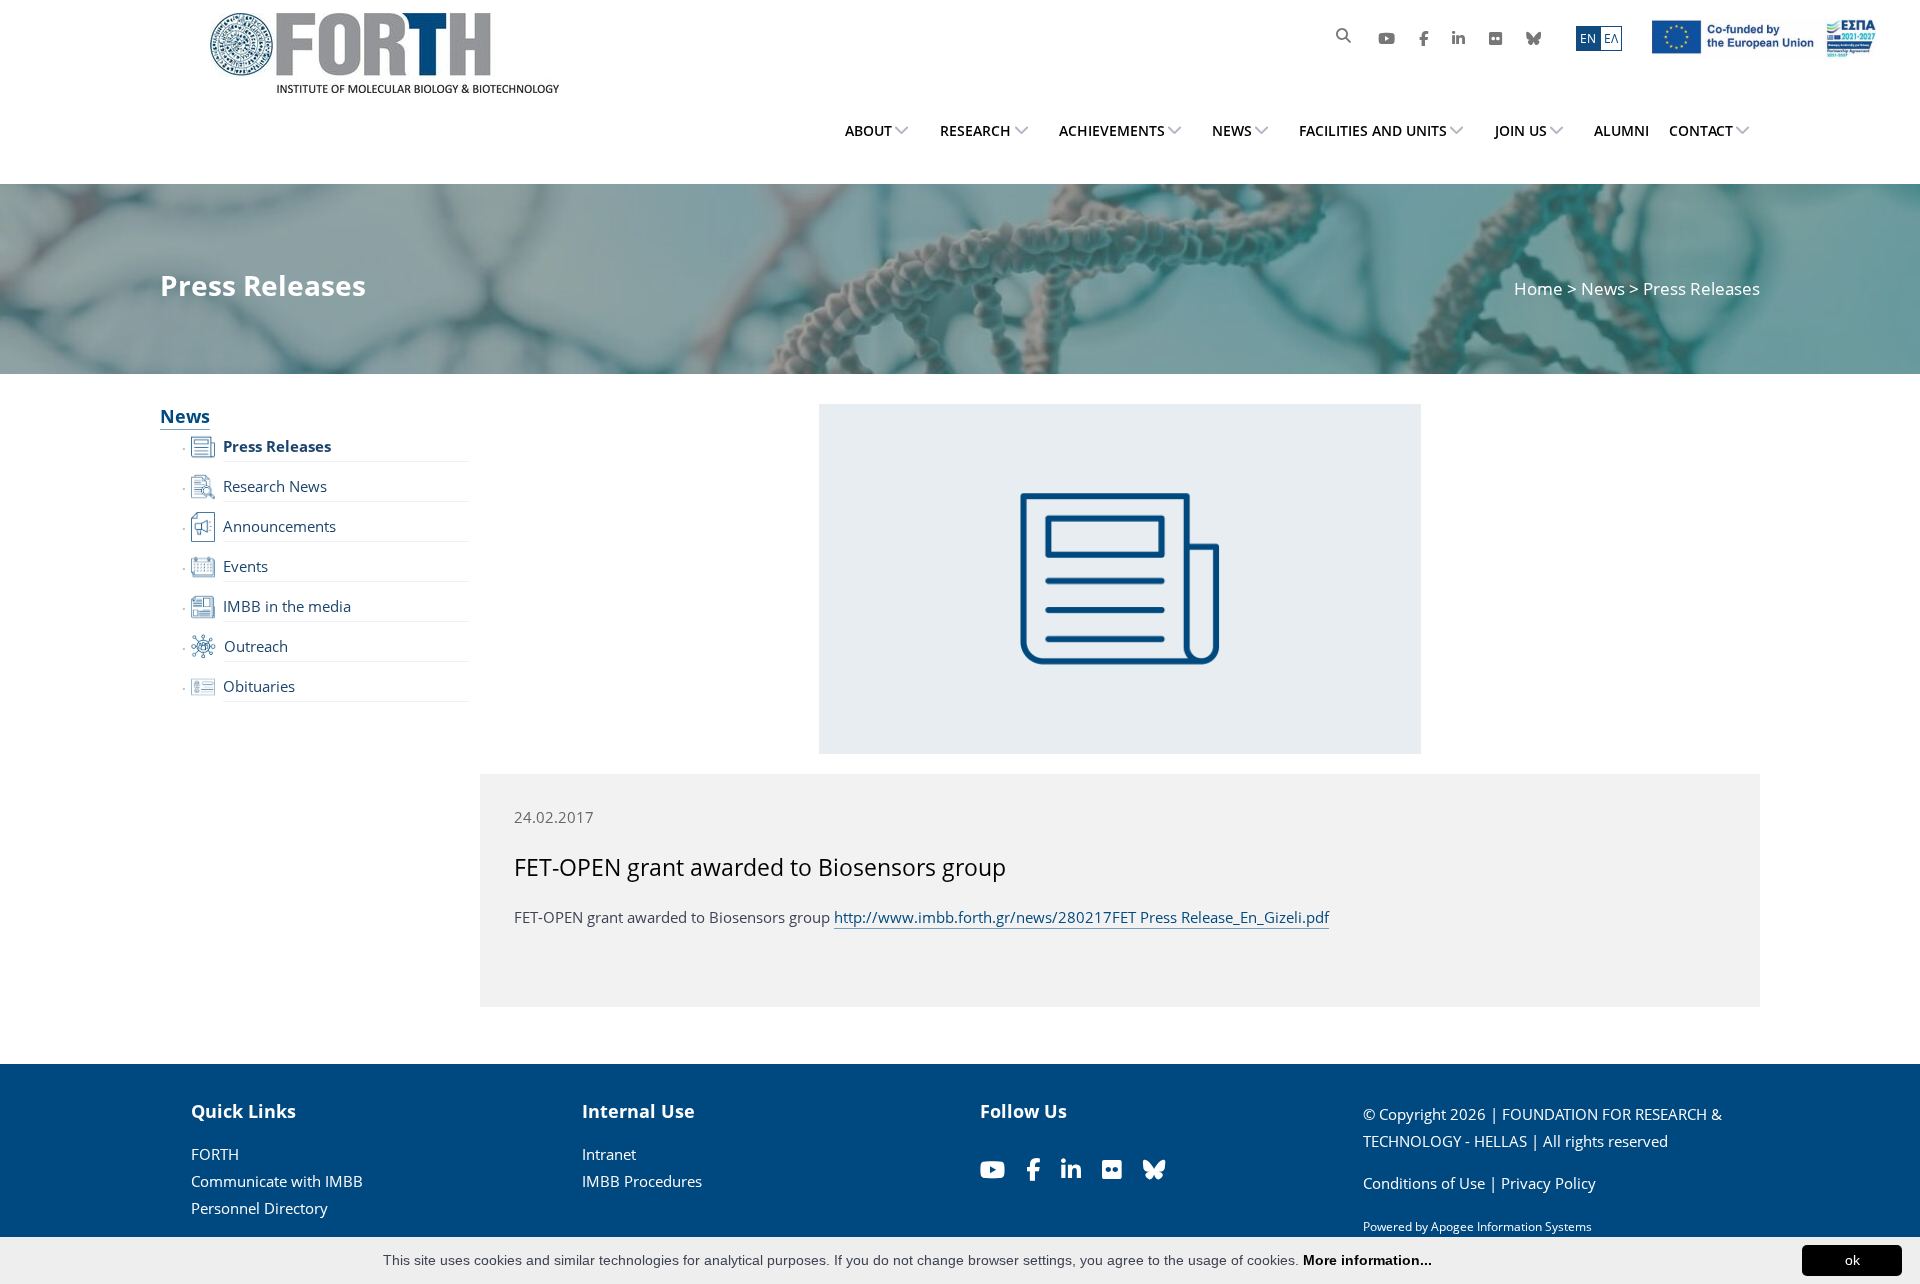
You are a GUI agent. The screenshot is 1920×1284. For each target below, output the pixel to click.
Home (1540, 288)
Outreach (256, 646)
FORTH (215, 1154)
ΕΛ (1611, 38)
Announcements (279, 526)
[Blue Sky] (1533, 38)
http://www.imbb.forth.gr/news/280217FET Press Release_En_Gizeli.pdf (1081, 917)
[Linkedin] (1458, 38)
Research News (275, 486)
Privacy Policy (1548, 1183)
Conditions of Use (1424, 1183)
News (1603, 288)
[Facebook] (1423, 38)
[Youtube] (1386, 38)
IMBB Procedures (642, 1181)
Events (245, 566)
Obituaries (259, 686)
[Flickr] (1495, 38)
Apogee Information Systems (1511, 1226)
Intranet (609, 1154)
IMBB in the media (287, 606)
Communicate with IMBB (277, 1181)
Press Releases (277, 446)
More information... (1367, 1260)
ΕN (1588, 38)
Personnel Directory (259, 1208)
